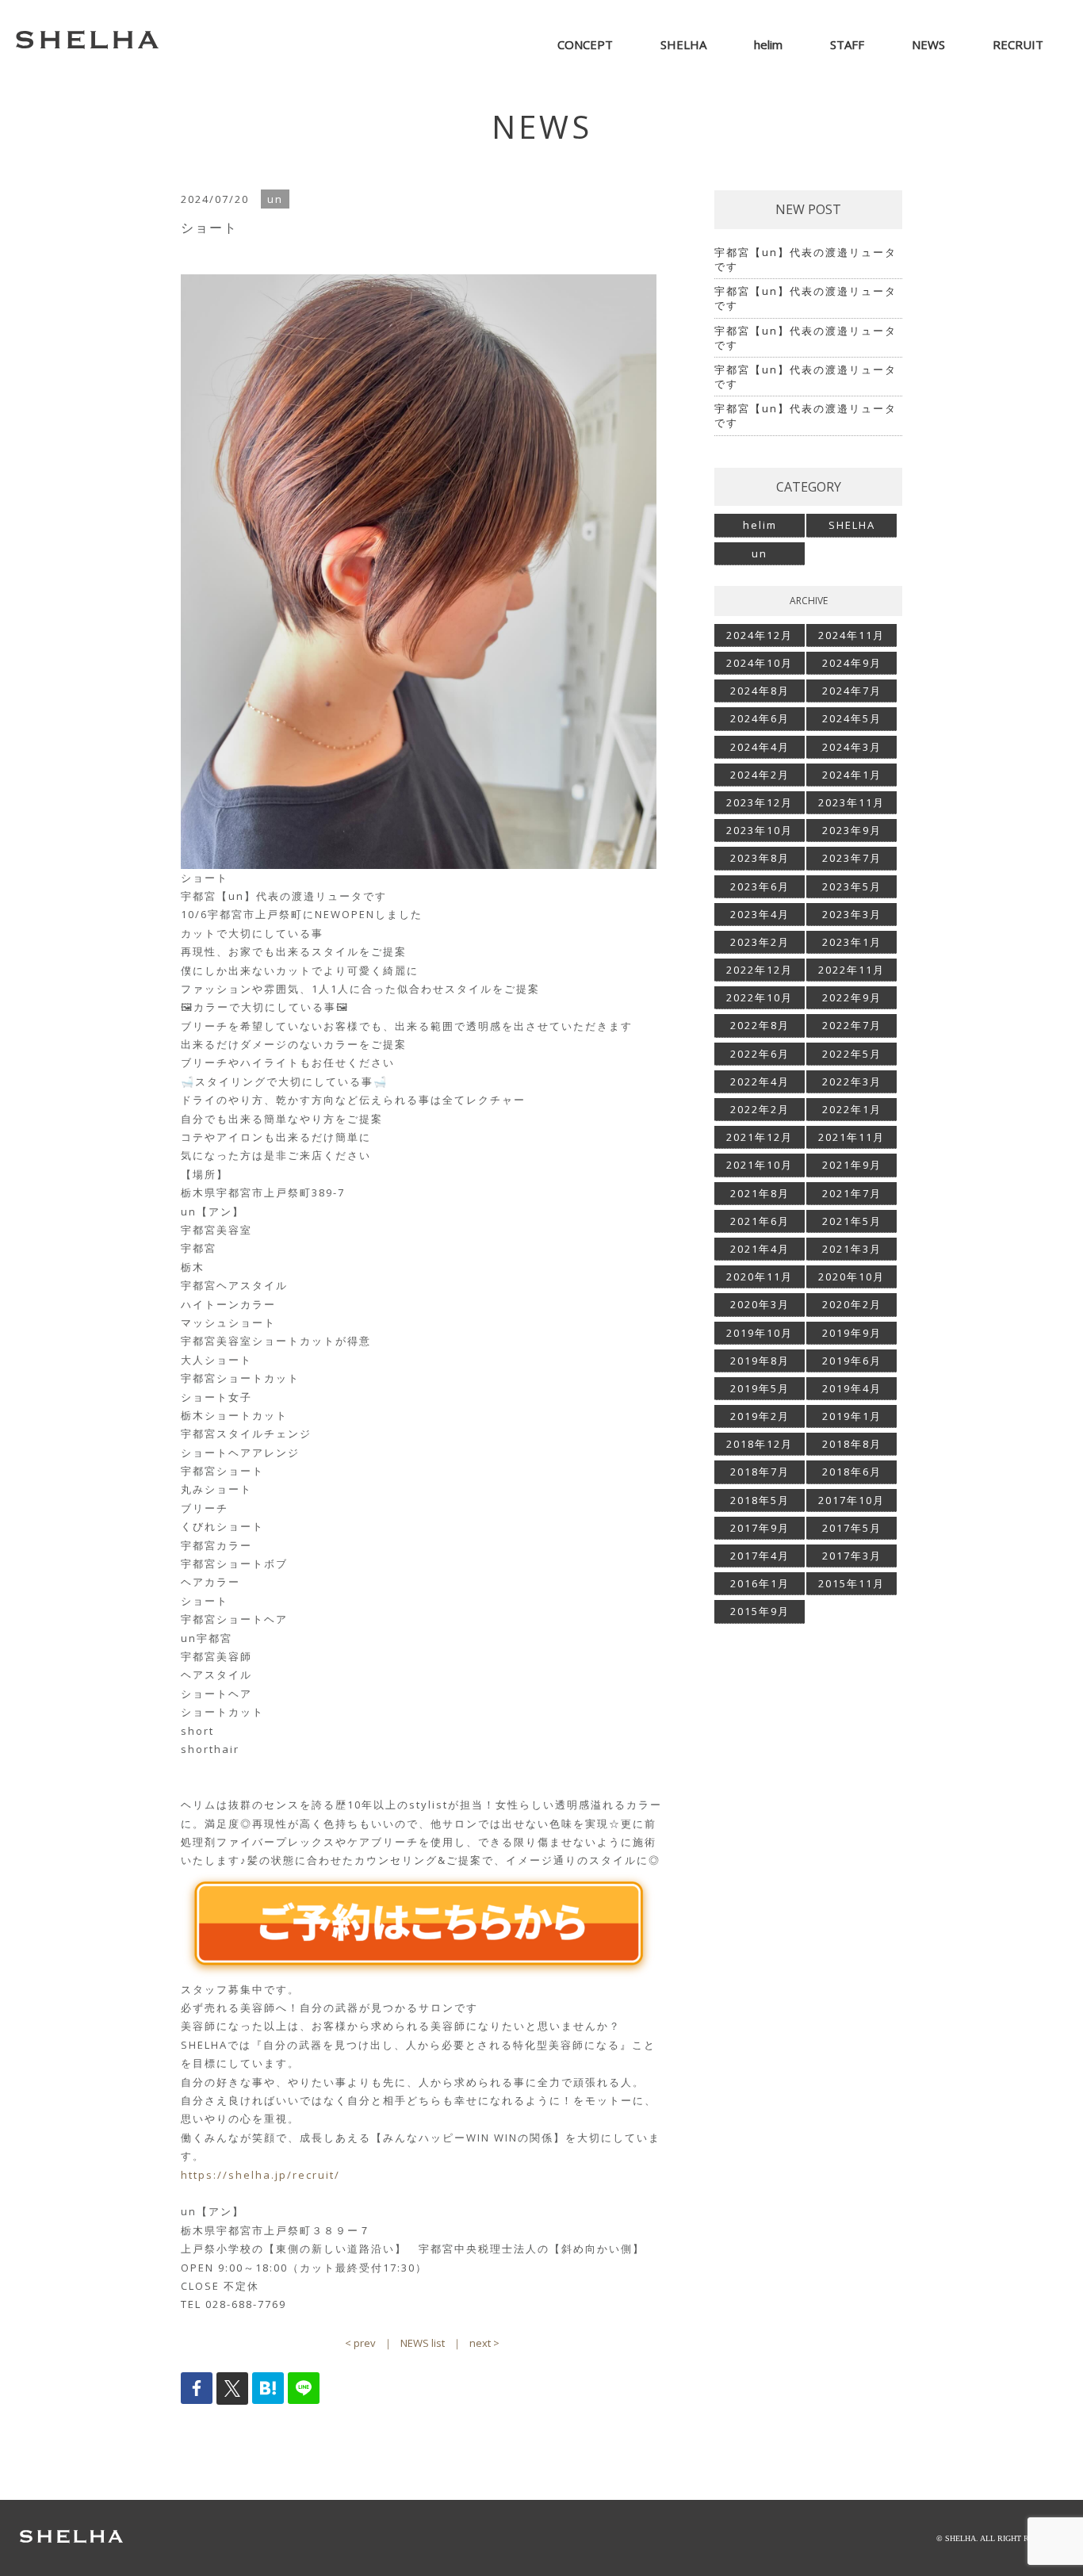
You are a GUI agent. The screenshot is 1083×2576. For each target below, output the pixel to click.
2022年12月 (760, 970)
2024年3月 (852, 747)
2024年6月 (760, 718)
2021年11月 (851, 1137)
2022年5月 (852, 1054)
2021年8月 (760, 1193)
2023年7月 (852, 858)
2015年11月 (851, 1583)
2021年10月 (760, 1165)
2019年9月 (852, 1333)
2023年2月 (760, 942)
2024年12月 (760, 635)
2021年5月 (852, 1221)
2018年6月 (852, 1472)
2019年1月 (852, 1416)
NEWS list (423, 2343)
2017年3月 (852, 1556)
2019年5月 (760, 1388)
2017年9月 (760, 1528)
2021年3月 (852, 1249)
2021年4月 (760, 1249)
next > (484, 2343)
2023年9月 (852, 830)
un (760, 553)
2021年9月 (852, 1165)
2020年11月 (760, 1277)
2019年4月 (852, 1388)
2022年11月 (851, 970)
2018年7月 (760, 1472)
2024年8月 (760, 691)
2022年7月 (852, 1025)
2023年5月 (852, 886)
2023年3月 (852, 914)
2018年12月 (760, 1444)
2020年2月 (852, 1304)
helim (760, 525)
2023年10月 (760, 830)
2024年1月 (852, 775)
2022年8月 (760, 1025)
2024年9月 (852, 663)
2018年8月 (852, 1444)
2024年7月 (852, 691)
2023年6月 (760, 886)
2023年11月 (851, 802)
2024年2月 (760, 775)
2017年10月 (851, 1500)
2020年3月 (760, 1304)
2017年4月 (760, 1556)
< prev (360, 2343)
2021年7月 (852, 1193)
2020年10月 (851, 1277)
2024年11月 (851, 635)
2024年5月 (852, 718)
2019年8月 (760, 1361)
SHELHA (852, 525)
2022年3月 (852, 1081)
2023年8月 (760, 858)
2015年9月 (760, 1611)
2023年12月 (760, 802)
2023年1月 (852, 942)
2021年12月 (760, 1137)
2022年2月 (760, 1109)
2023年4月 (760, 914)
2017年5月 (852, 1528)
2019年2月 (760, 1416)
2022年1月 (852, 1109)
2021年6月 (760, 1221)
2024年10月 (760, 663)
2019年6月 (852, 1361)
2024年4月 (760, 747)
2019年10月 (760, 1333)
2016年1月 (760, 1583)
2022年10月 (760, 997)
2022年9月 (852, 997)
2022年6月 (760, 1054)
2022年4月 (760, 1081)
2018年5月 (760, 1500)
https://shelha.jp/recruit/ (260, 2175)
